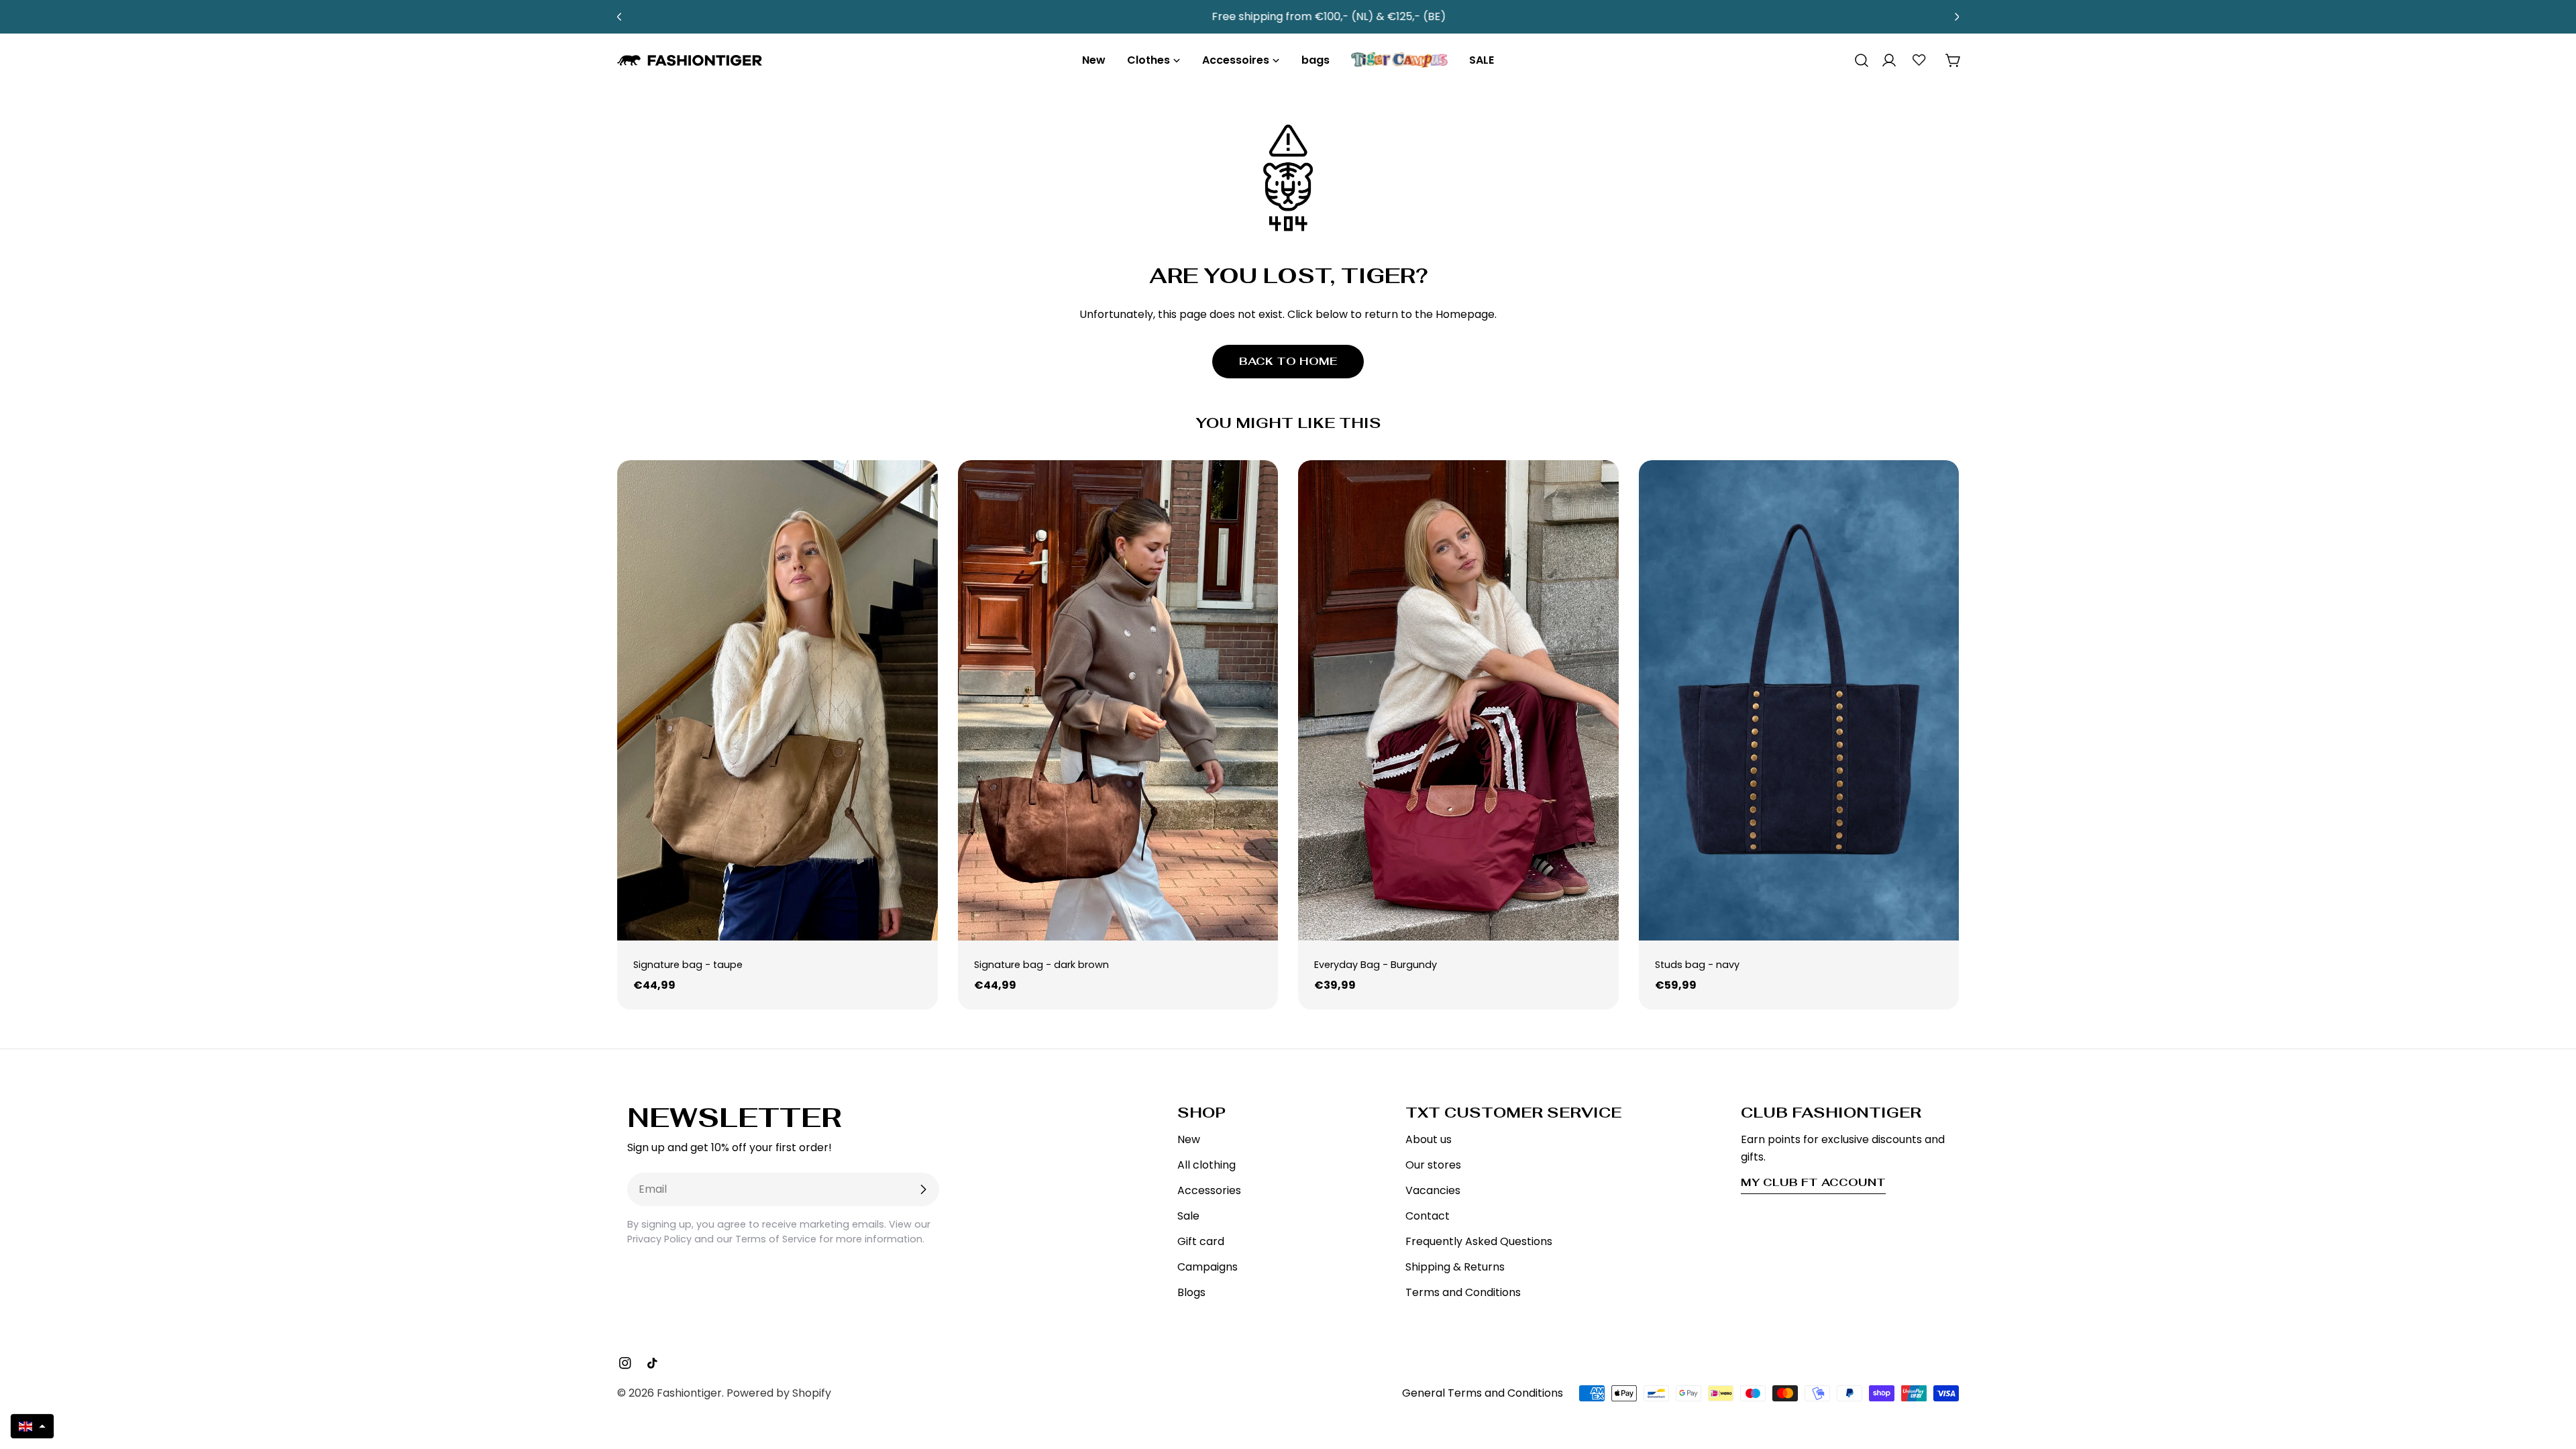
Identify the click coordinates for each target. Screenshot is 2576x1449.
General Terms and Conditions (1483, 1393)
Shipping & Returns (1455, 1267)
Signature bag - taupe (688, 965)
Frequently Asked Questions (1479, 1241)
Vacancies (1433, 1190)
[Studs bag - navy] (1799, 700)
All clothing (1206, 1165)
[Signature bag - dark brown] (1118, 700)
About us (1429, 1139)
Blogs (1191, 1292)
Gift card (1201, 1241)
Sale (1188, 1216)
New (1189, 1139)
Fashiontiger (689, 1393)
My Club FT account (1813, 1182)
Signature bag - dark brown (1041, 965)
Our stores (1433, 1165)
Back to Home (1288, 361)
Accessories (1209, 1190)
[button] (32, 1426)
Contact (1428, 1216)
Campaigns (1207, 1267)
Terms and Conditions (1463, 1292)
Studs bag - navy (1697, 965)
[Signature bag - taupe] (777, 700)
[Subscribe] (923, 1189)
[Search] (1857, 60)
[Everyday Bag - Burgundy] (1458, 700)
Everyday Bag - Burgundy (1376, 965)
